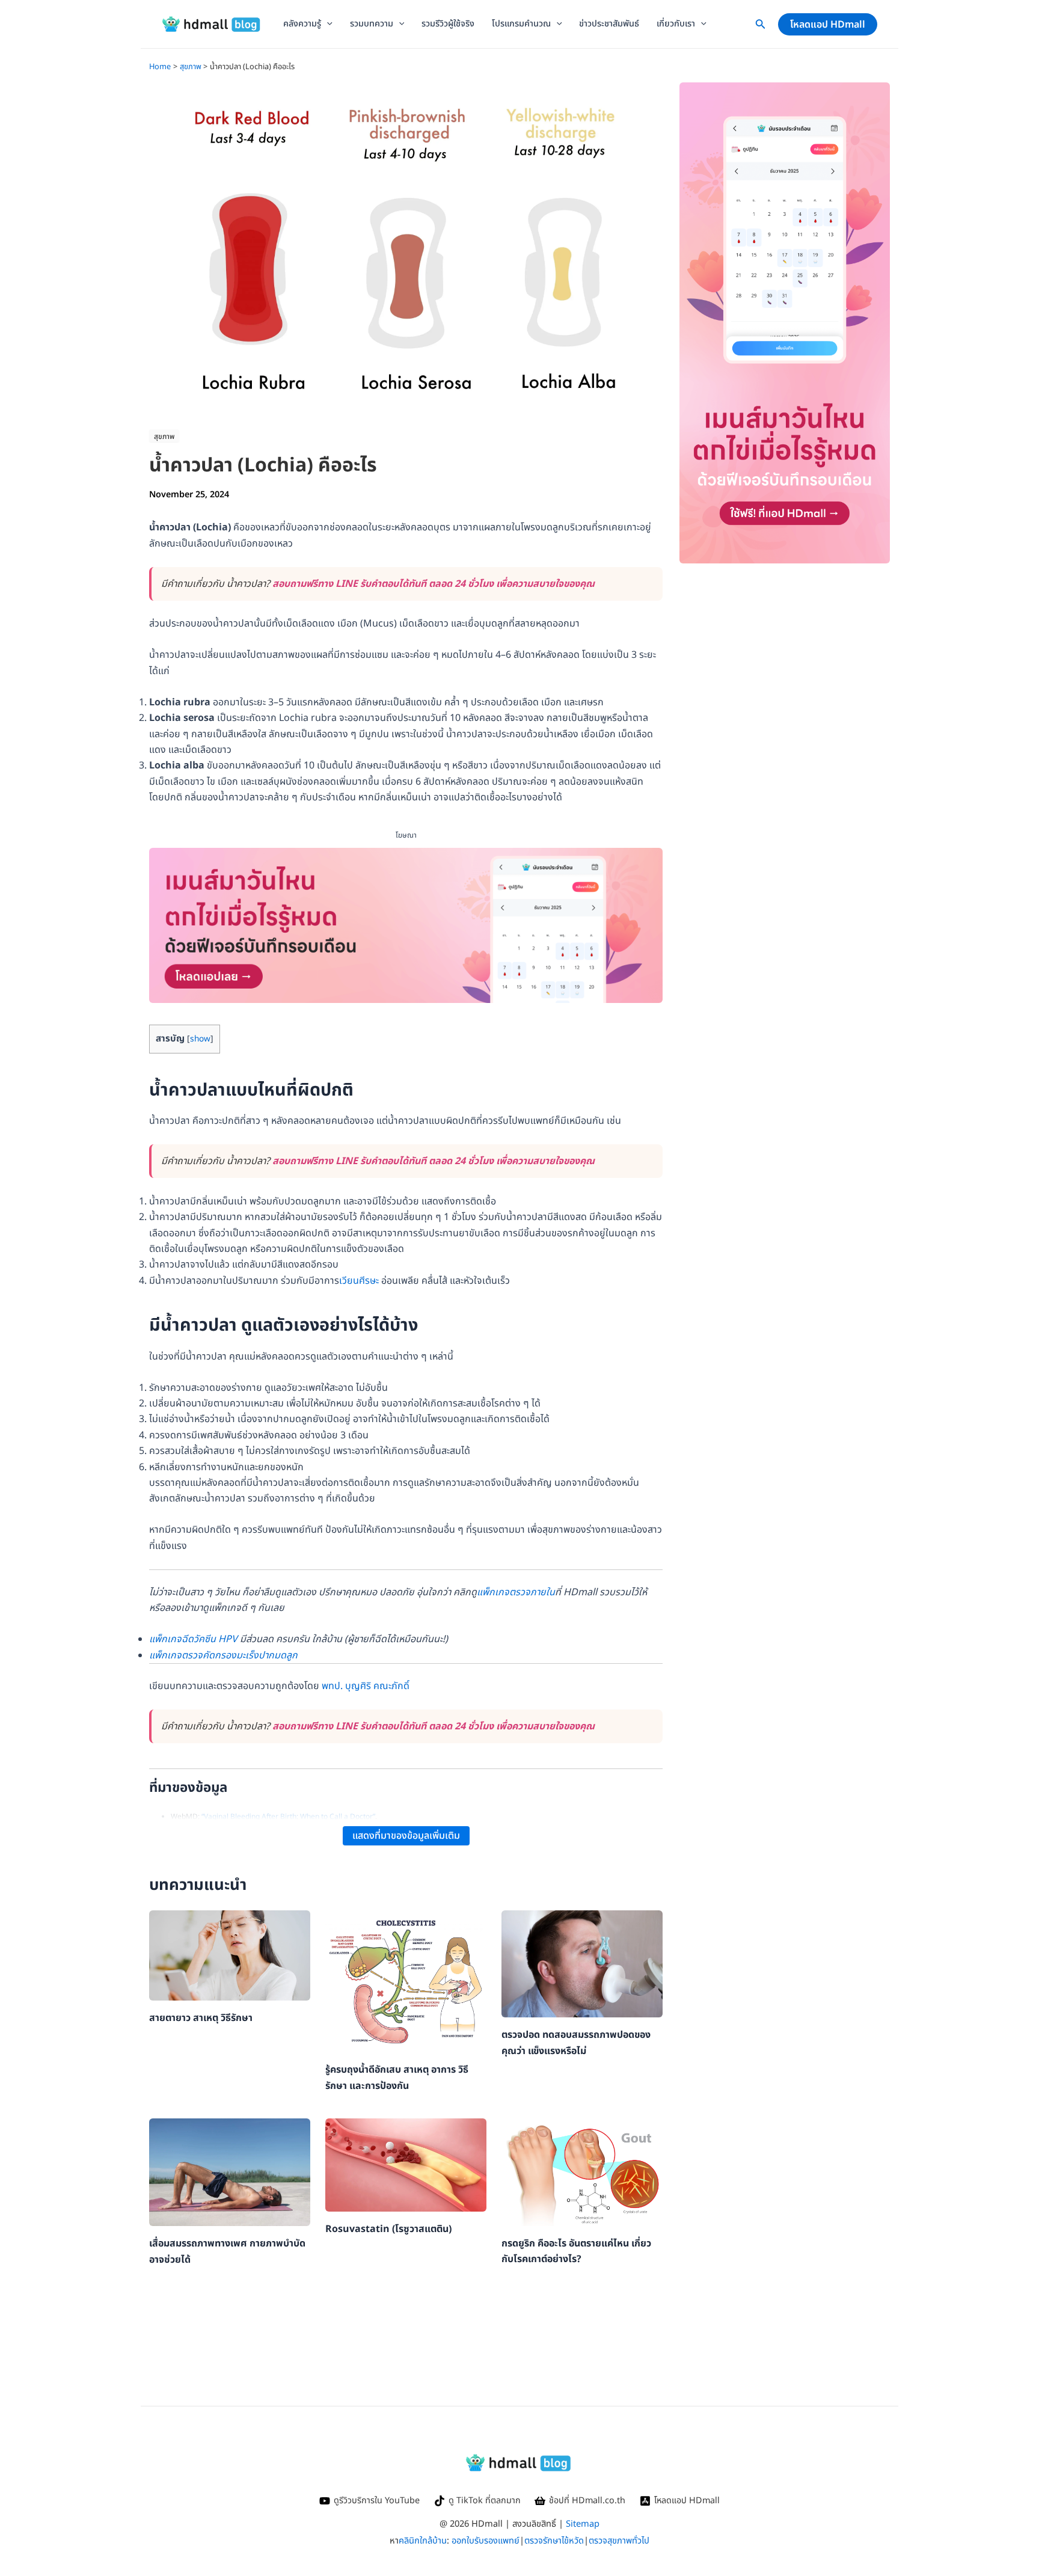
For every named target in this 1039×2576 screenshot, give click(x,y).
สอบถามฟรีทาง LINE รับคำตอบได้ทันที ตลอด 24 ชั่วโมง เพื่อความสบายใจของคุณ (434, 584)
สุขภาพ (164, 437)
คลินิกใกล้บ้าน (423, 2541)
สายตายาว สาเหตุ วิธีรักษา (201, 2018)
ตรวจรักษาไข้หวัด (554, 2541)
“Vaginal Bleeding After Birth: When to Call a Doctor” (288, 1817)
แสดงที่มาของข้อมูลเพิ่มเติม (406, 1836)
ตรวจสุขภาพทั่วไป (619, 2541)
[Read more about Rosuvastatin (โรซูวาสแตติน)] (406, 2165)
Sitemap (583, 2524)
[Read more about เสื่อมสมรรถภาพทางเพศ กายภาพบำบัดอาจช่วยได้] (230, 2172)
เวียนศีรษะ (359, 1281)
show (200, 1039)
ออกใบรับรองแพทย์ (486, 2541)
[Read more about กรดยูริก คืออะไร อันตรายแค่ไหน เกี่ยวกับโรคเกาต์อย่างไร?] (582, 2172)
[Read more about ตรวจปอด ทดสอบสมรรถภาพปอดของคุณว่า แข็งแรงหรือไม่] (582, 1963)
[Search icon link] (761, 27)
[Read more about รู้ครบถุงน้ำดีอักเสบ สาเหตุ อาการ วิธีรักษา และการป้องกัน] (406, 1981)
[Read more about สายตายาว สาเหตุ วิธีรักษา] (230, 1955)
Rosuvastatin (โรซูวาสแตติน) (388, 2229)
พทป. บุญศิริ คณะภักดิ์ (366, 1686)
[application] (327, 24)
